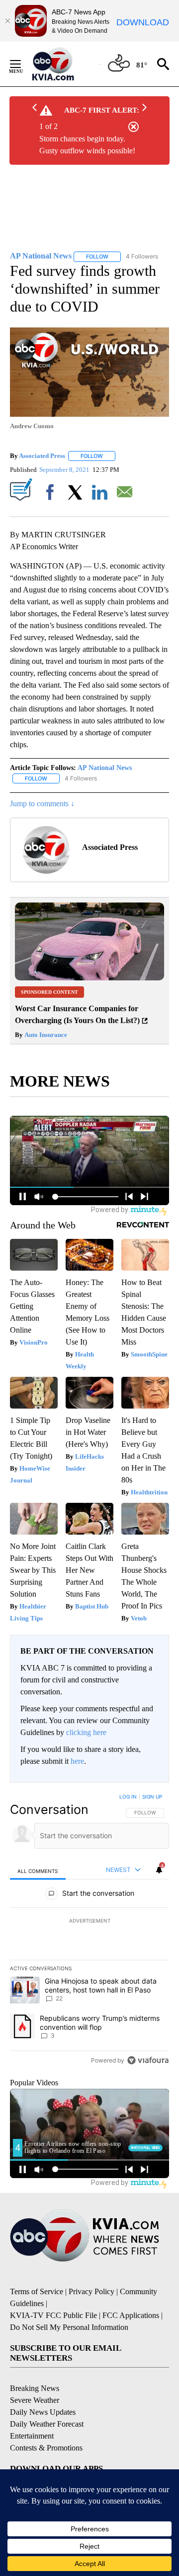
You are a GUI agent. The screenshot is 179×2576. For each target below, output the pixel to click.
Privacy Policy (91, 2291)
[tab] (38, 1871)
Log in (128, 1797)
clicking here (86, 1732)
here (77, 1761)
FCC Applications (131, 2315)
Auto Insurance (45, 1035)
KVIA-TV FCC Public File (53, 2315)
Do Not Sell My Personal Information (69, 2327)
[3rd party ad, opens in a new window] (89, 978)
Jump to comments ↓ (42, 804)
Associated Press (42, 456)
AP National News (105, 768)
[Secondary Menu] (23, 64)
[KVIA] (64, 64)
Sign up (152, 1797)
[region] (89, 1931)
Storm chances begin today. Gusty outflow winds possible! (87, 145)
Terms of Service (37, 2291)
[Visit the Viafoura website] (148, 2060)
